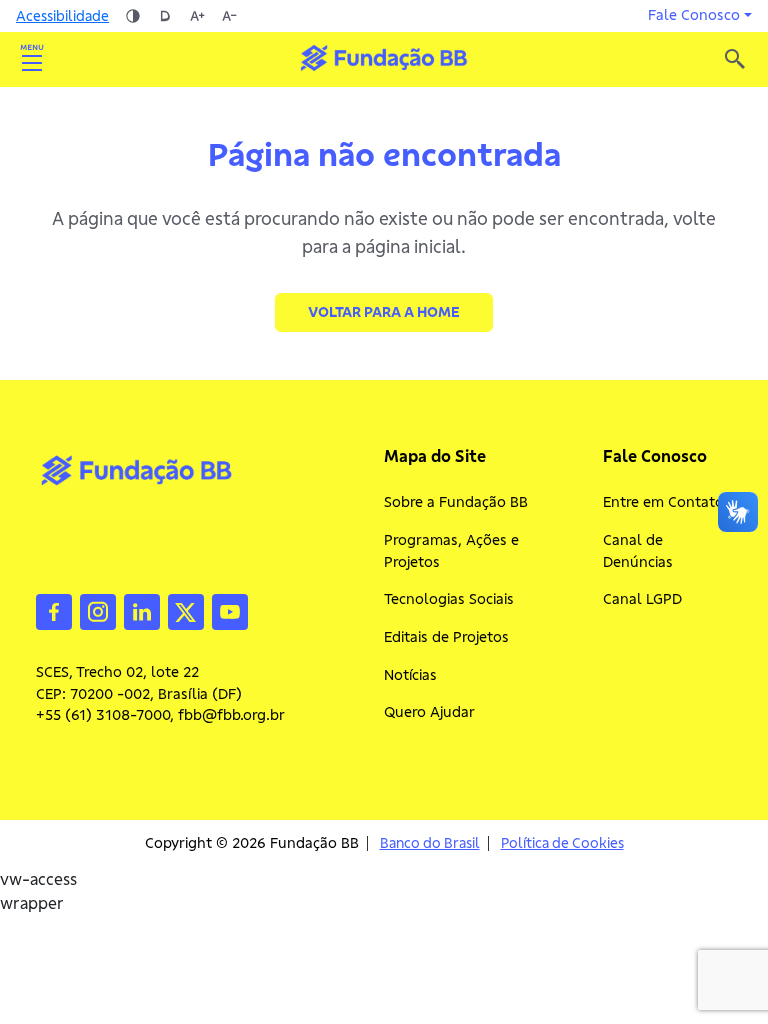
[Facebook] (54, 610)
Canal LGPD (642, 599)
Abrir (32, 59)
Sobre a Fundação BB (456, 502)
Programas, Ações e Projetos (451, 551)
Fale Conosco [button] (694, 15)
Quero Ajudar (429, 712)
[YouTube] (230, 610)
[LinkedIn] (142, 610)
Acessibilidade (62, 16)
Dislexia (165, 16)
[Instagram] (98, 610)
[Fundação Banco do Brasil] (735, 59)
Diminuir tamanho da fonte (229, 16)
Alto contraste (133, 16)
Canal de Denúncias (638, 551)
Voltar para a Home (384, 312)
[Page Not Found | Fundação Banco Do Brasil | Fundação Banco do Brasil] (383, 58)
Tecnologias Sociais (449, 599)
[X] (186, 610)
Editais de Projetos (446, 637)
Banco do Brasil (430, 843)
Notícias (410, 675)
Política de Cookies (562, 843)
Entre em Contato (663, 502)
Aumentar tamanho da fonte (197, 16)
